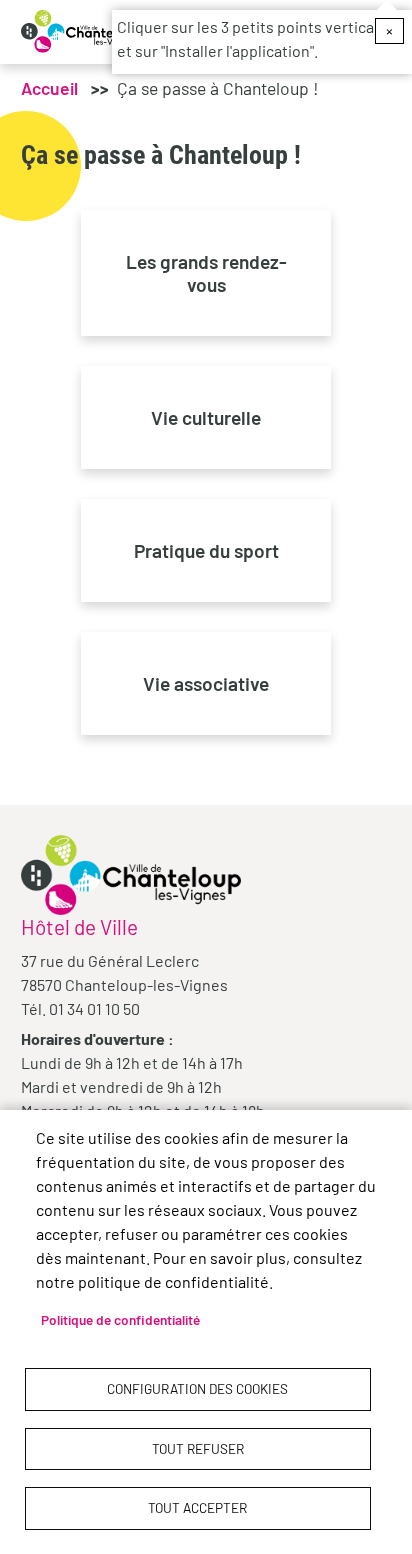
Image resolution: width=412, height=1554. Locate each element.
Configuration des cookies (197, 1388)
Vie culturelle (206, 417)
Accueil (49, 88)
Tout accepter (197, 1507)
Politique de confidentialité (120, 1319)
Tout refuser (198, 1448)
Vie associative (206, 683)
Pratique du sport (206, 550)
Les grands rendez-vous (206, 273)
